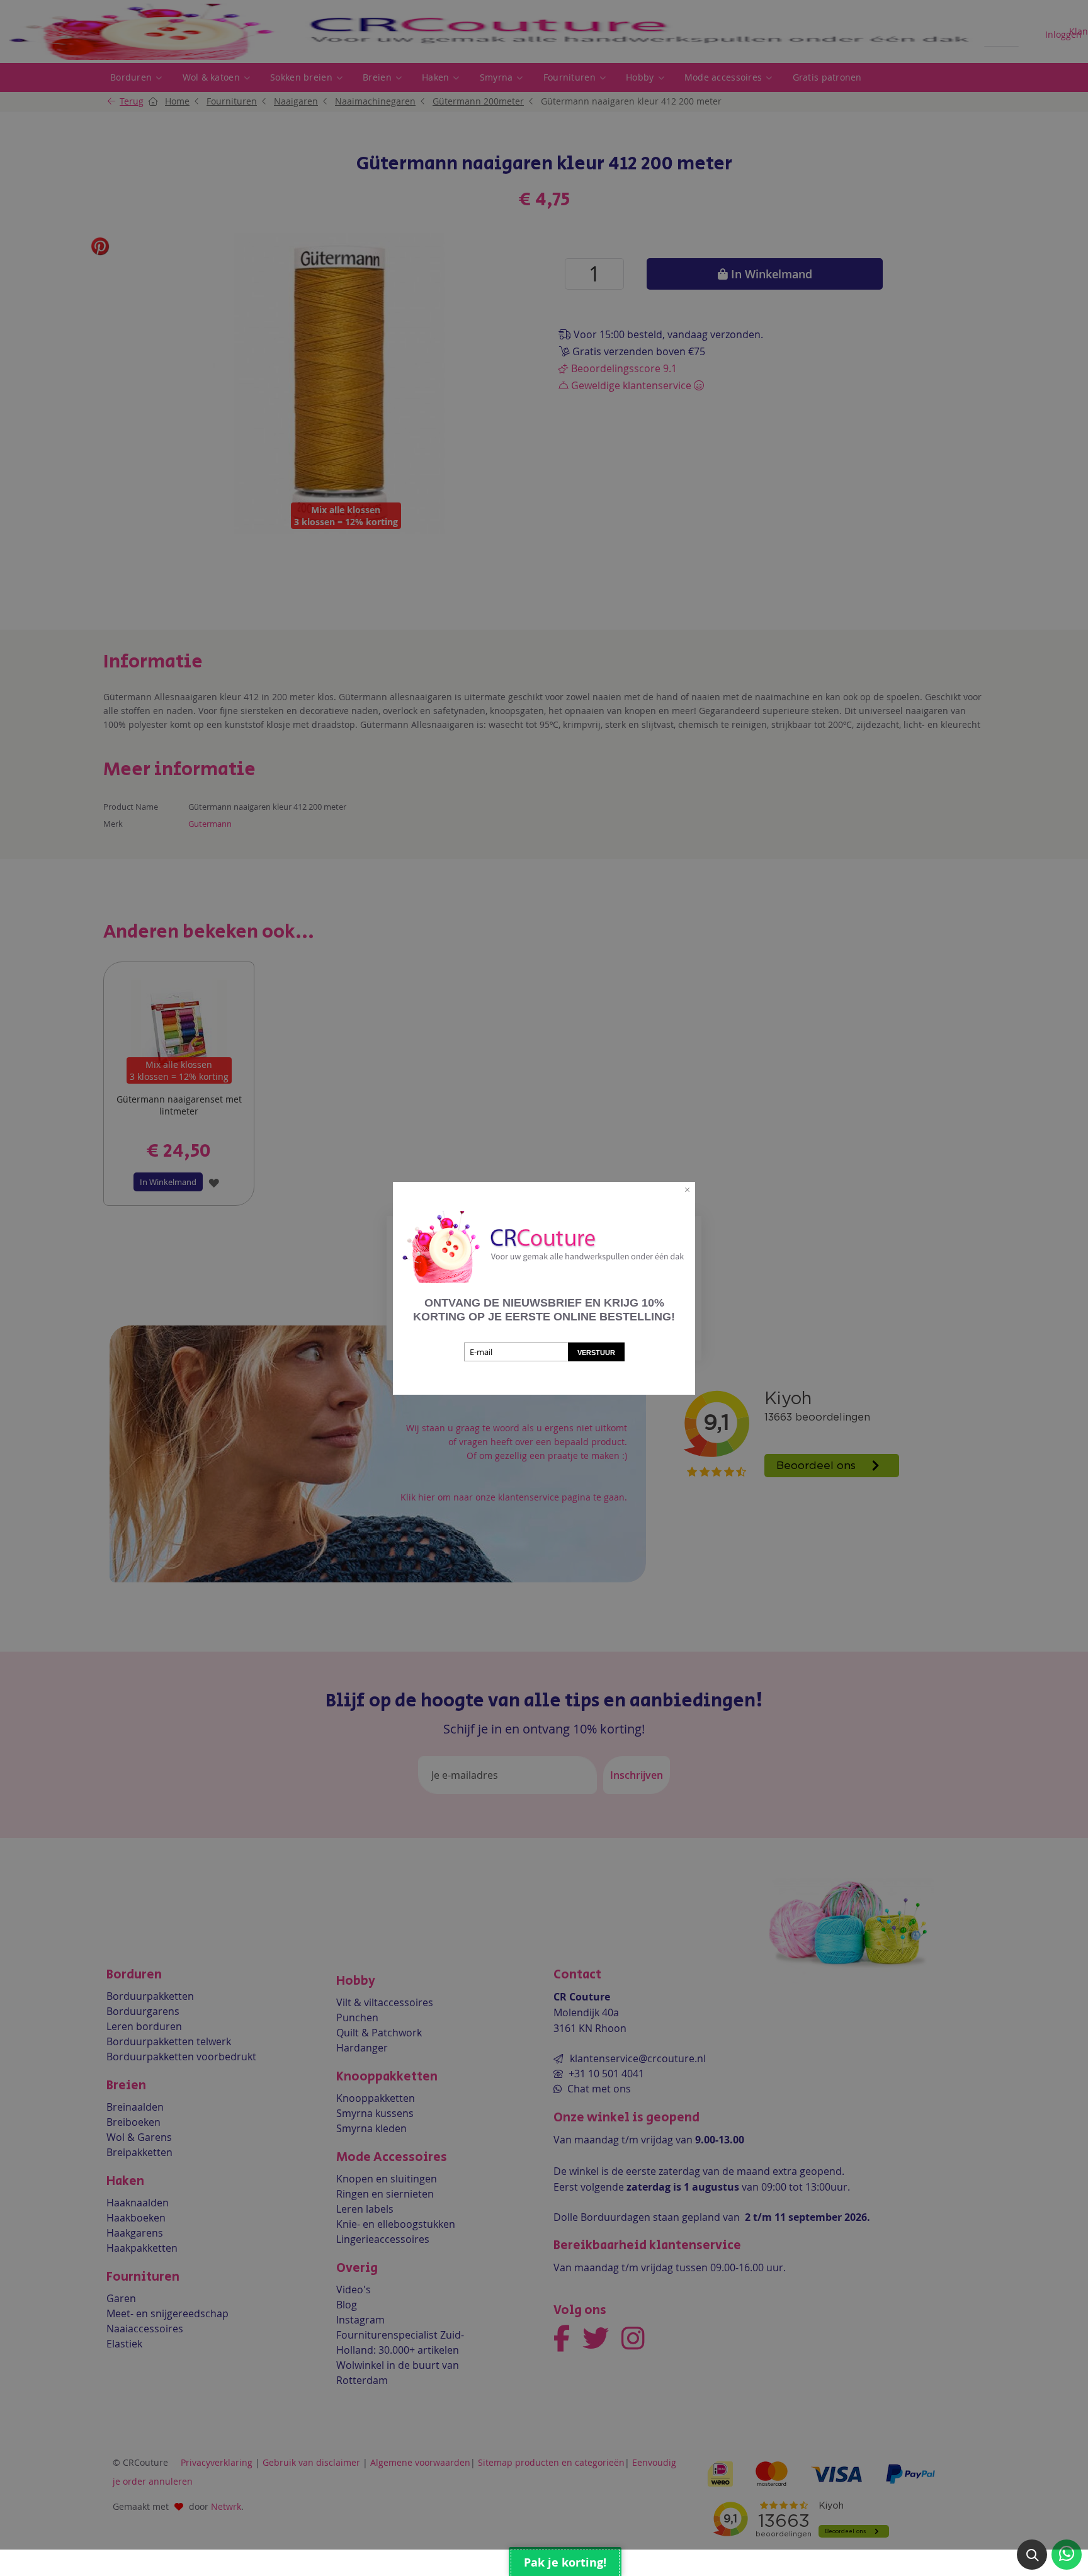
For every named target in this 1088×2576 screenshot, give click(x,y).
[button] (1032, 2555)
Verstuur (596, 1353)
